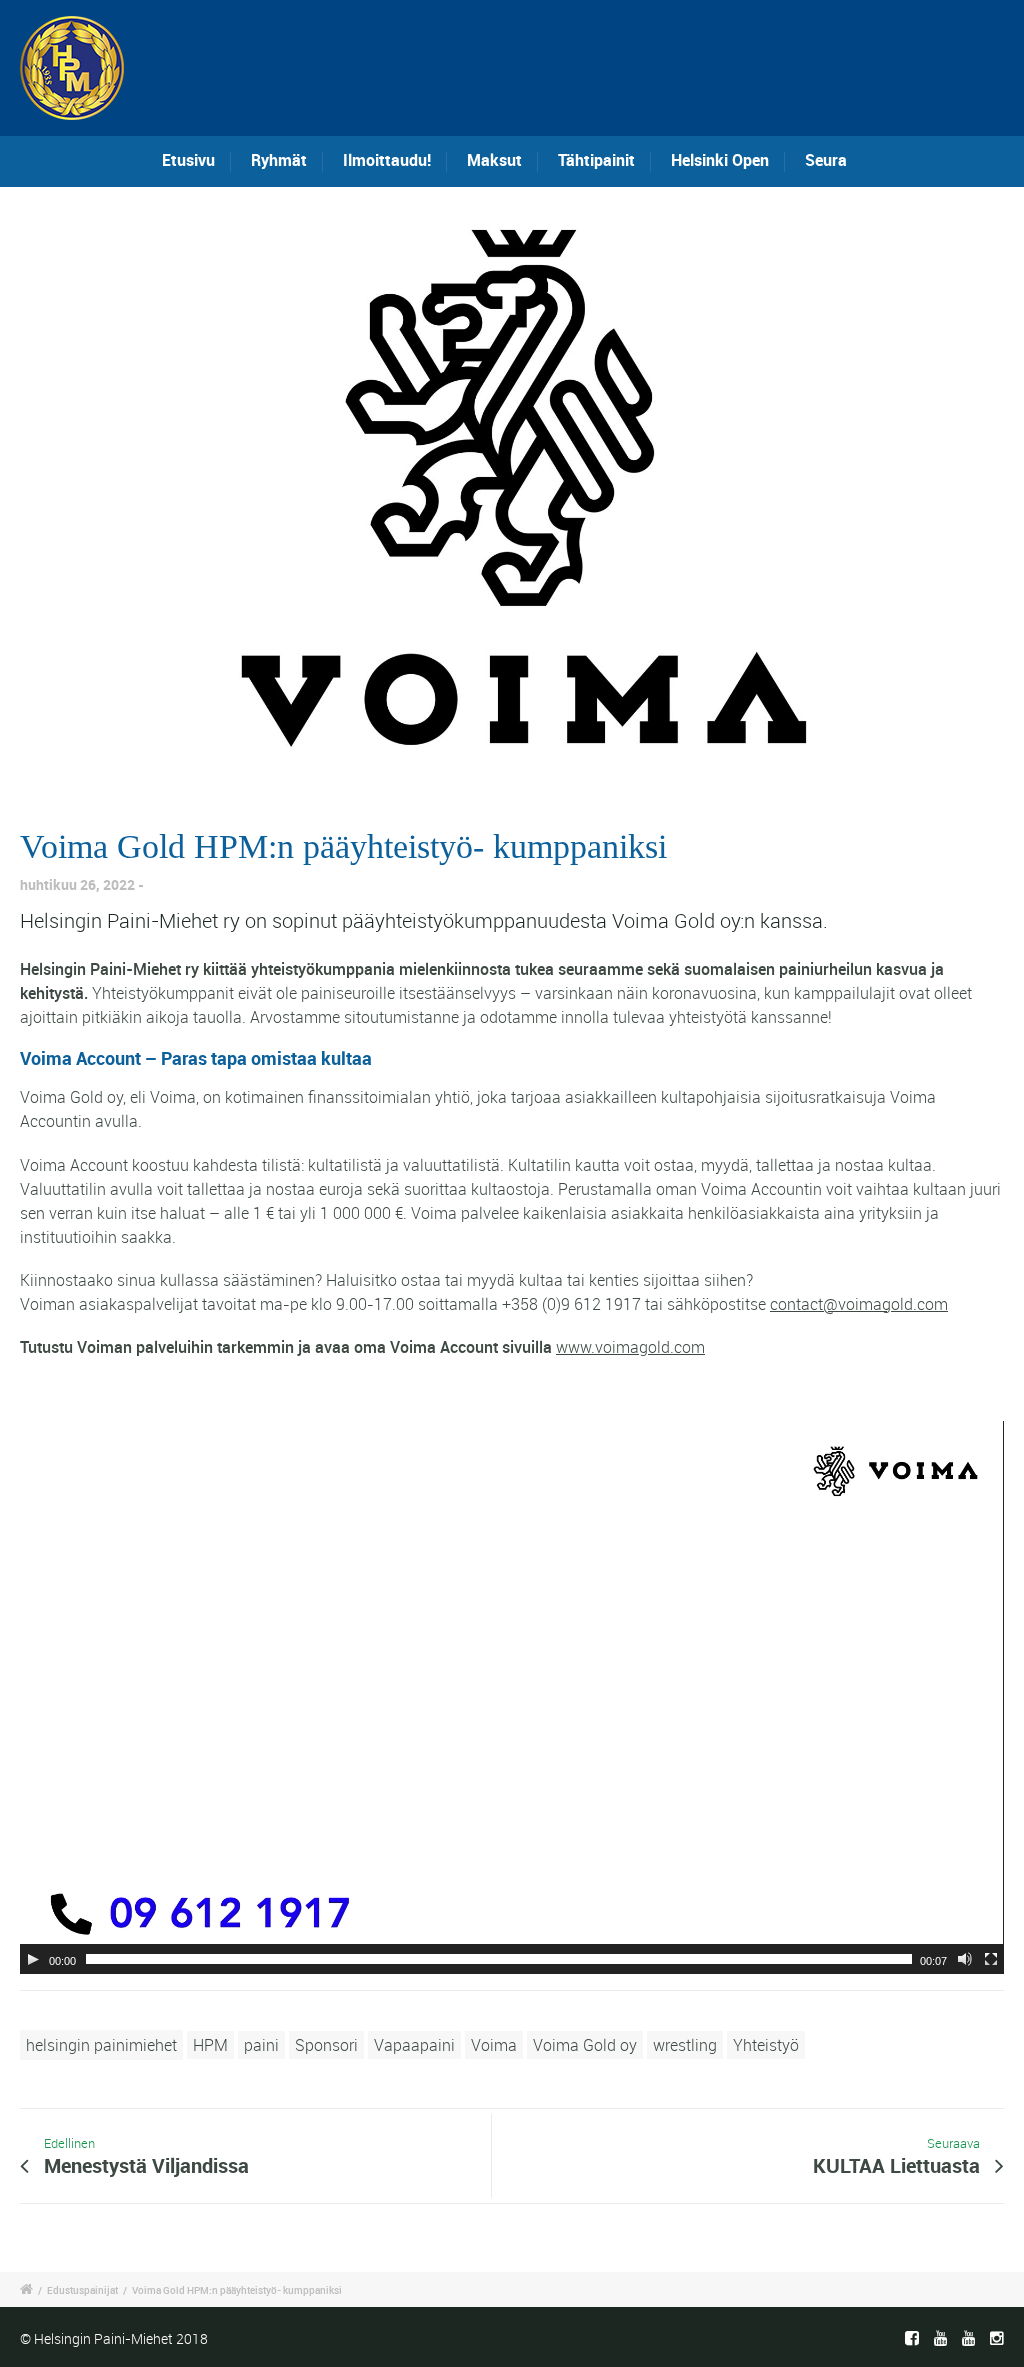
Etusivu (188, 160)
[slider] (499, 1959)
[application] (512, 1697)
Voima (494, 2045)
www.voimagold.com (630, 1347)
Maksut (494, 160)
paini (261, 2045)
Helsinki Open (720, 160)
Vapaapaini (414, 2045)
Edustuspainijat (82, 2290)
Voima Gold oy (585, 2045)
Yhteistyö (766, 2045)
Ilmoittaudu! (387, 160)
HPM (210, 2045)
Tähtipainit (596, 160)
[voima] (512, 488)
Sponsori (326, 2045)
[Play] (33, 1959)
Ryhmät (279, 160)
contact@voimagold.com (859, 1304)
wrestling (685, 2045)
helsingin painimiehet (101, 2045)
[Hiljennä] (965, 1959)
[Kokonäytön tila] (991, 1959)
